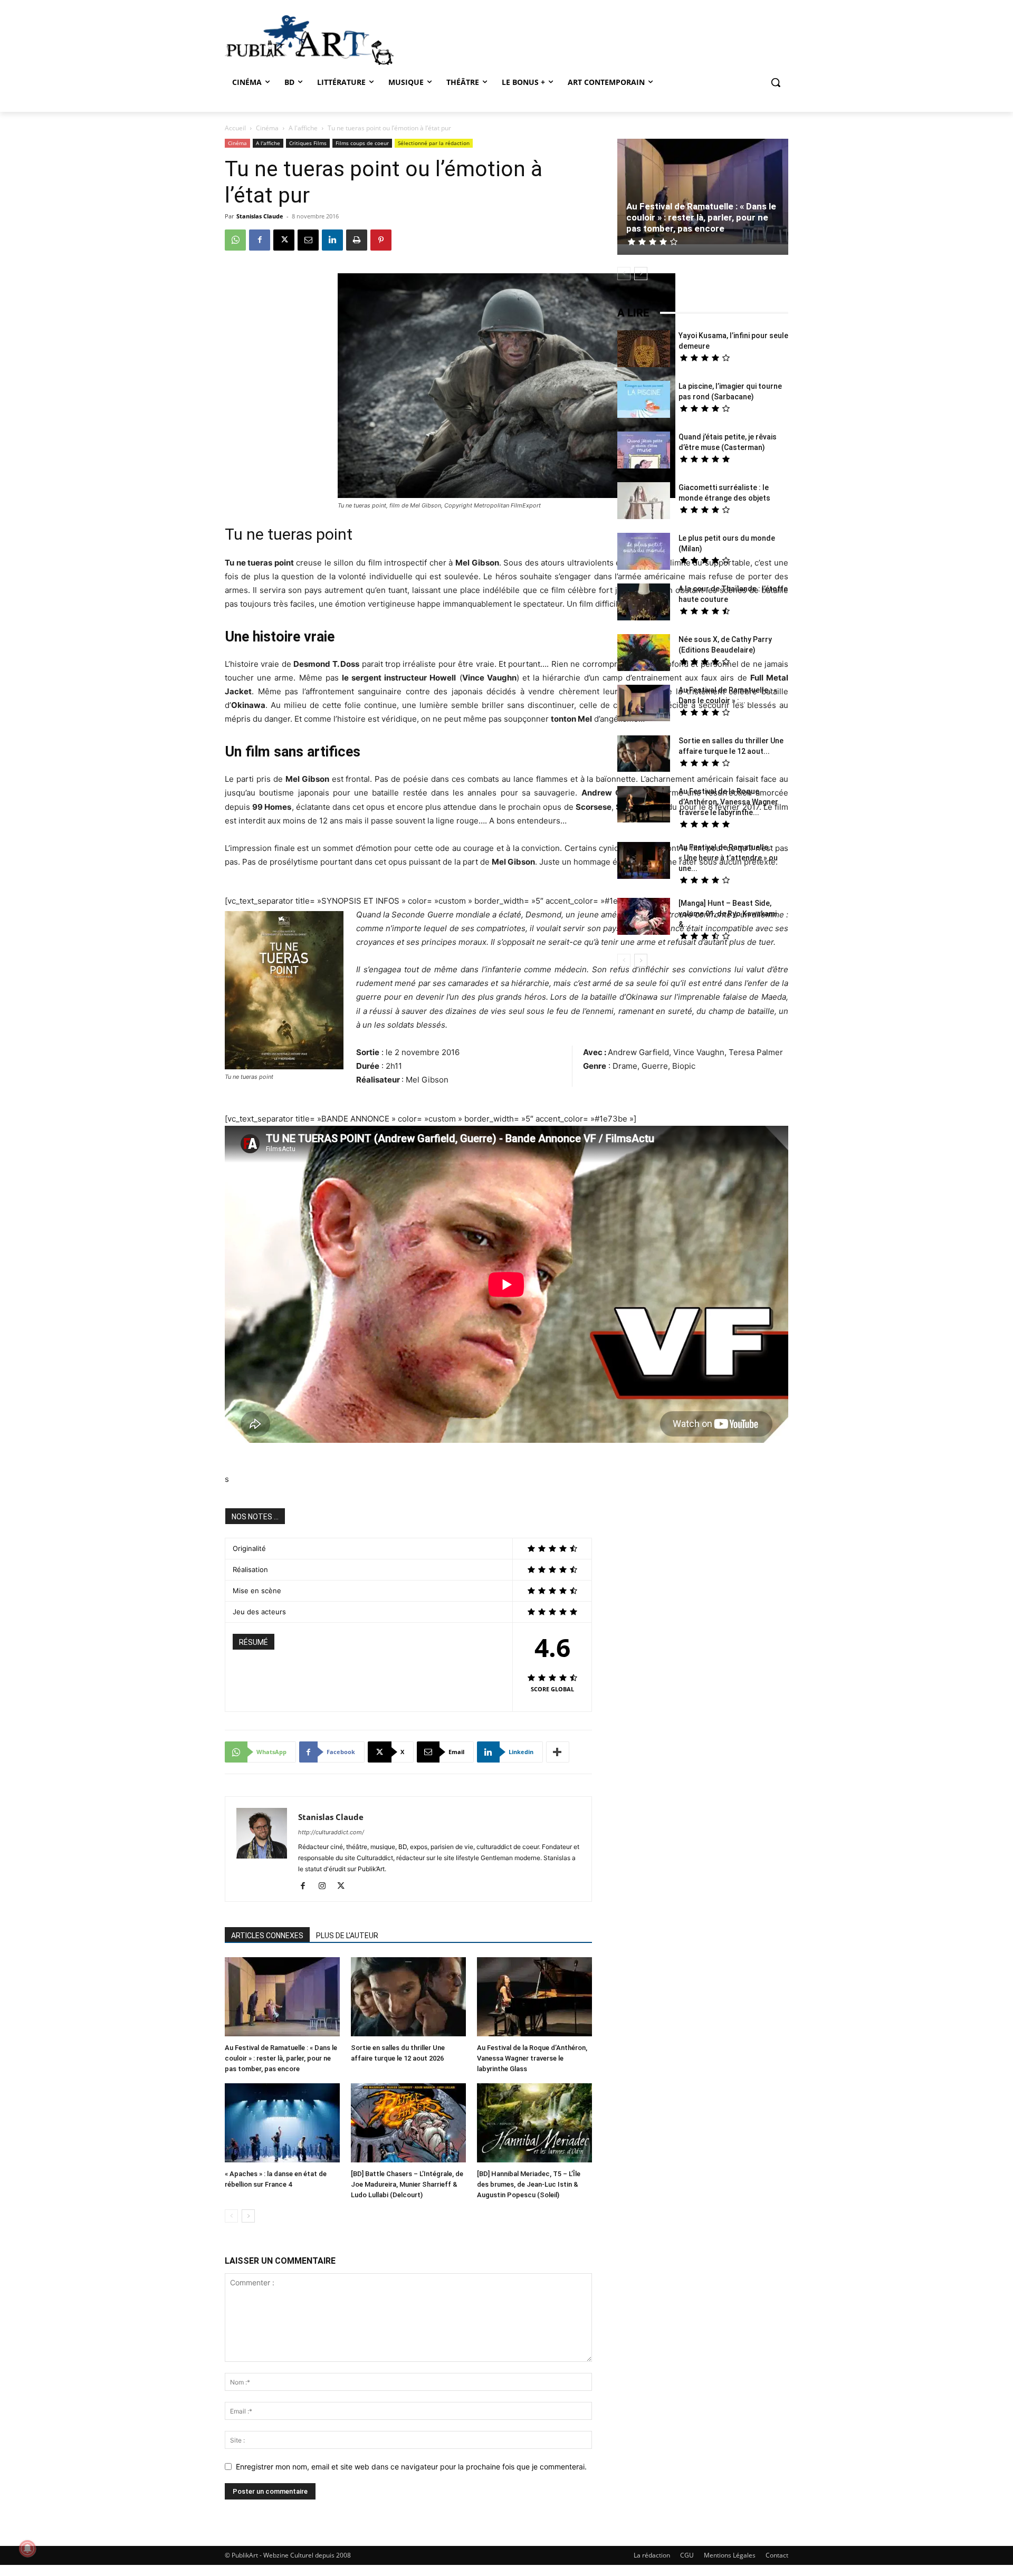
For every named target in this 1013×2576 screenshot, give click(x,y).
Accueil (235, 128)
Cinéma (267, 128)
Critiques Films (308, 143)
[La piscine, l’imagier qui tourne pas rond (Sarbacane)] (644, 399)
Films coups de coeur (362, 143)
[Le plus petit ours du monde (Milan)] (644, 553)
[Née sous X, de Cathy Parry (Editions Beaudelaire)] (644, 654)
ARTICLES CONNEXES (267, 1936)
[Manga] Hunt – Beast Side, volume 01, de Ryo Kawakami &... (728, 914)
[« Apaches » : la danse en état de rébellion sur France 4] (282, 2124)
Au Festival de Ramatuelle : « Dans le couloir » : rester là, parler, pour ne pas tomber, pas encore (281, 2058)
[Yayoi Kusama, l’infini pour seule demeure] (644, 350)
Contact (777, 2555)
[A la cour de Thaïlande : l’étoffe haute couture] (644, 603)
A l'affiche (303, 128)
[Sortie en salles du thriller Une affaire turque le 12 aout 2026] (408, 1998)
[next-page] (248, 2216)
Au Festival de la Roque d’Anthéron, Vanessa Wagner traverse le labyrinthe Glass (532, 2058)
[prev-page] (231, 2216)
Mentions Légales (730, 2555)
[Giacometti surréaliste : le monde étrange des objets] (644, 502)
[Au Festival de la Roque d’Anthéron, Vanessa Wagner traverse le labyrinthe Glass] (534, 1998)
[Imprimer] (357, 240)
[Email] (308, 240)
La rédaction (652, 2555)
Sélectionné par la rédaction (434, 143)
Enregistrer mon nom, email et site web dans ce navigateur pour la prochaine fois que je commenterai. (411, 2467)
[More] (558, 1752)
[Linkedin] (332, 240)
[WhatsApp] (235, 240)
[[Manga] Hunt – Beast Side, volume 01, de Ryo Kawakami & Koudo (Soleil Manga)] (644, 918)
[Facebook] (260, 240)
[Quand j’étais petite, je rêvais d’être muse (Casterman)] (644, 451)
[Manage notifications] (27, 2549)
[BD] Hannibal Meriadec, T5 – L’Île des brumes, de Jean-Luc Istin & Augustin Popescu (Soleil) (529, 2184)
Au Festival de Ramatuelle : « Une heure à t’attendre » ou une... (728, 858)
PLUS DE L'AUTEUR (347, 1936)
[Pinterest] (381, 240)
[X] (284, 240)
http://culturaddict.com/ (331, 1832)
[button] (776, 82)
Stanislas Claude (260, 216)
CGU (687, 2555)
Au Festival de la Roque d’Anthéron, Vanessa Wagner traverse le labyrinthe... (728, 802)
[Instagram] (326, 1886)
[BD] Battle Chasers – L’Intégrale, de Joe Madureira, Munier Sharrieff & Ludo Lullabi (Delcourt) (407, 2184)
